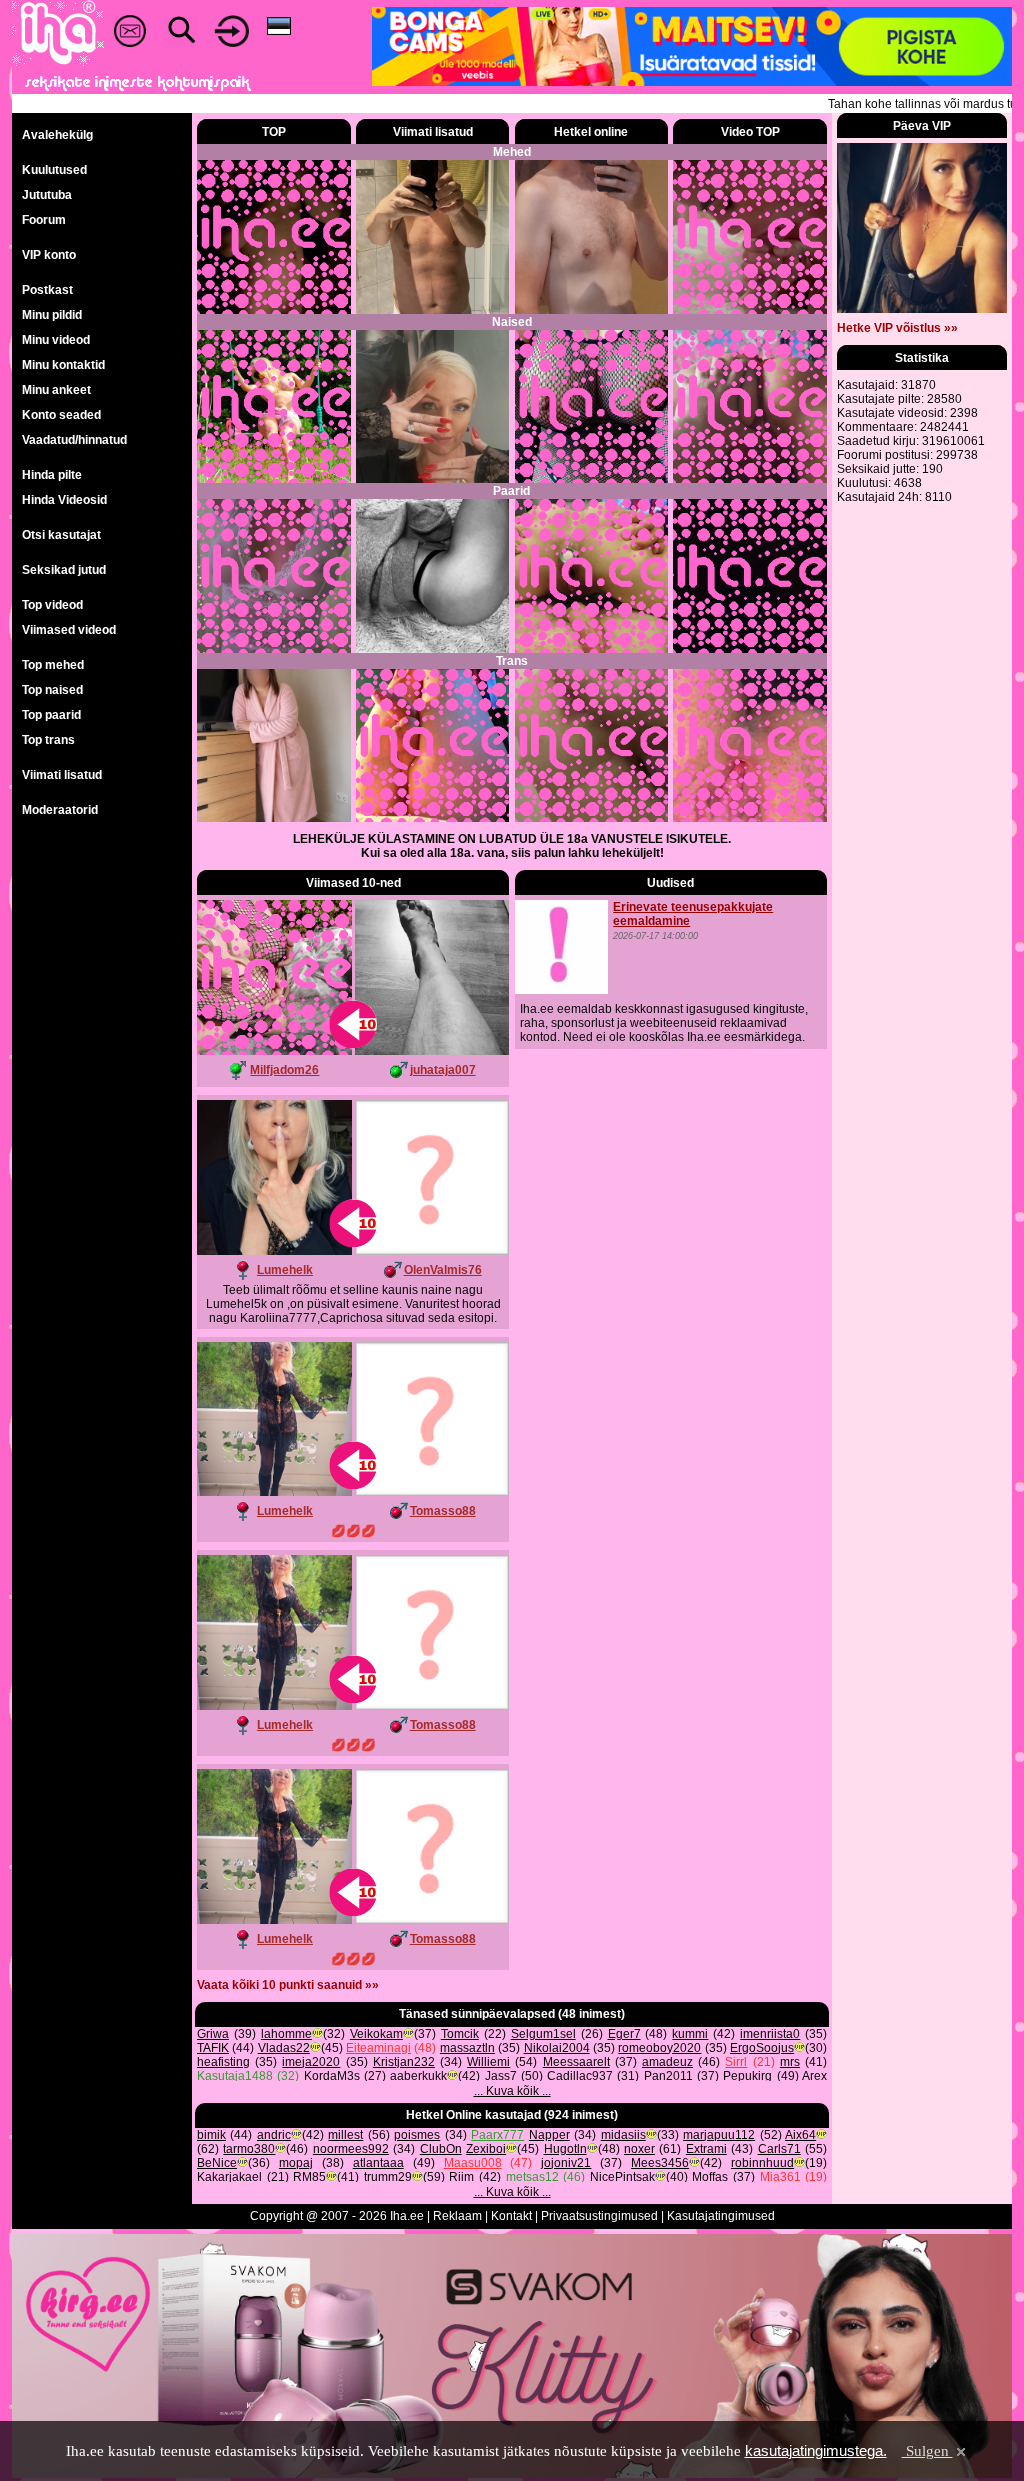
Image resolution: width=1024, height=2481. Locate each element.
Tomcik (460, 2034)
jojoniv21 (566, 2163)
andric (274, 2135)
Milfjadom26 (284, 1070)
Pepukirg (747, 2076)
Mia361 (780, 2177)
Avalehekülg (57, 135)
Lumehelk (285, 1270)
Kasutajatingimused (721, 2216)
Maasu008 (473, 2163)
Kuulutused (54, 170)
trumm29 (388, 2177)
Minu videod (56, 340)
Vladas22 (284, 2048)
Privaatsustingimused (599, 2216)
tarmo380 (249, 2149)
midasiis (623, 2135)
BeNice (217, 2163)
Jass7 (501, 2076)
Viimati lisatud (62, 775)
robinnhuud (762, 2163)
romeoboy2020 (659, 2048)
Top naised (52, 690)
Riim (461, 2177)
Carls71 (779, 2149)
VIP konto (49, 255)
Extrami (706, 2149)
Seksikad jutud (64, 570)
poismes (417, 2135)
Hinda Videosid (64, 500)
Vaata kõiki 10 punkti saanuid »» (288, 1985)
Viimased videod (69, 630)
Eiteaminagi (378, 2048)
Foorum (44, 220)
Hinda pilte (52, 475)
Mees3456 (660, 2163)
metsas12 (532, 2177)
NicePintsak (622, 2177)
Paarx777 (497, 2135)
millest (345, 2135)
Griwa (213, 2034)
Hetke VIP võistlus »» (897, 328)
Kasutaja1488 (235, 2076)
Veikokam (376, 2034)
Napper (549, 2135)
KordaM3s (332, 2076)
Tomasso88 (443, 1511)
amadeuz (667, 2062)
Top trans (48, 740)
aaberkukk (418, 2076)
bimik (211, 2135)
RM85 (309, 2177)
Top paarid (51, 715)
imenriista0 (770, 2034)
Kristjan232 (404, 2062)
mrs (790, 2062)
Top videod (52, 605)
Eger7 (624, 2034)
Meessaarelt (576, 2062)
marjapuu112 (719, 2135)
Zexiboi (486, 2149)
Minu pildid (52, 315)
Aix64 (800, 2135)
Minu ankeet (56, 390)
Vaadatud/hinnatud (74, 440)
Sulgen (927, 2451)
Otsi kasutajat (61, 535)
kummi (690, 2034)
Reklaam (457, 2216)
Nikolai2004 (557, 2048)
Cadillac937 (580, 2076)
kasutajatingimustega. (816, 2450)
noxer (639, 2149)
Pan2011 (668, 2076)
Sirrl (736, 2062)
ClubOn (441, 2149)
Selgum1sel (543, 2034)
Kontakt (511, 2216)
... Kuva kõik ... (512, 2091)
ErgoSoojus (762, 2048)
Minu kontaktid (63, 365)
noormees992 (351, 2149)
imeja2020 (311, 2062)
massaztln (467, 2048)
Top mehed (53, 665)
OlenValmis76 (443, 1270)
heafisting (223, 2062)
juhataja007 (443, 1070)
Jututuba (47, 195)
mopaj (296, 2163)
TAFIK (213, 2048)
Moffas (710, 2177)
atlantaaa (378, 2163)
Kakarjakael (229, 2177)
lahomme (286, 2034)
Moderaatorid (60, 810)
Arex (814, 2076)
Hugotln (565, 2149)
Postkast (47, 290)
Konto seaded (61, 415)
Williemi (488, 2062)
